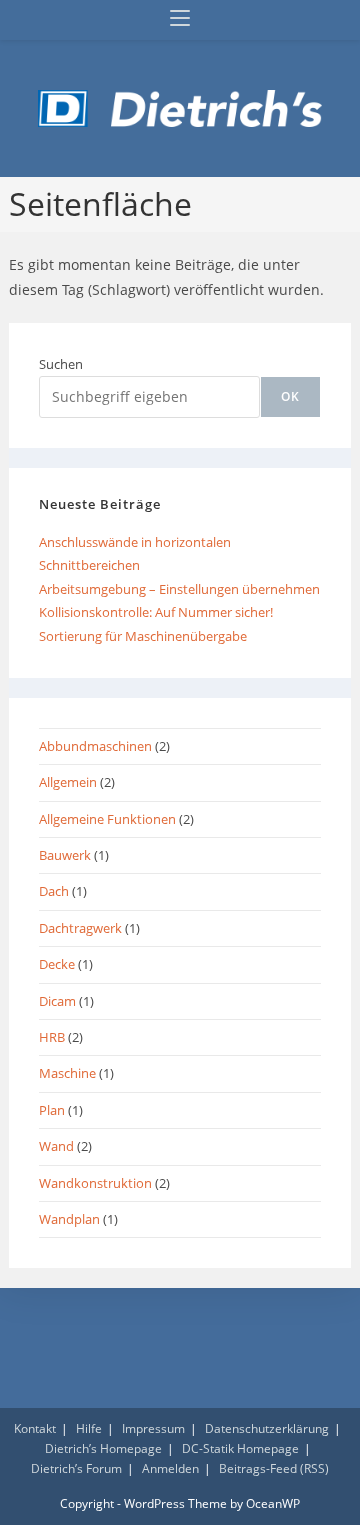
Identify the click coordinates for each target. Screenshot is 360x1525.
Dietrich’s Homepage (103, 1448)
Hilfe (89, 1428)
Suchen (61, 364)
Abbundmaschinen (95, 746)
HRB (52, 1037)
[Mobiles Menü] (180, 19)
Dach (54, 891)
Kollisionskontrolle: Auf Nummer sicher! (156, 612)
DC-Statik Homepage (240, 1448)
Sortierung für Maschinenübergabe (143, 636)
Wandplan (69, 1219)
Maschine (67, 1073)
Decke (57, 964)
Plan (52, 1110)
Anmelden (170, 1468)
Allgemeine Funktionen (107, 819)
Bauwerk (65, 855)
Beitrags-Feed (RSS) (274, 1468)
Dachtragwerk (80, 928)
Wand (56, 1146)
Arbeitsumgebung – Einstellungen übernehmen (179, 589)
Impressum (153, 1428)
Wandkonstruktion (95, 1183)
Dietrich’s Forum (76, 1468)
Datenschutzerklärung (267, 1428)
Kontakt (35, 1428)
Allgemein (68, 782)
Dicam (57, 1001)
